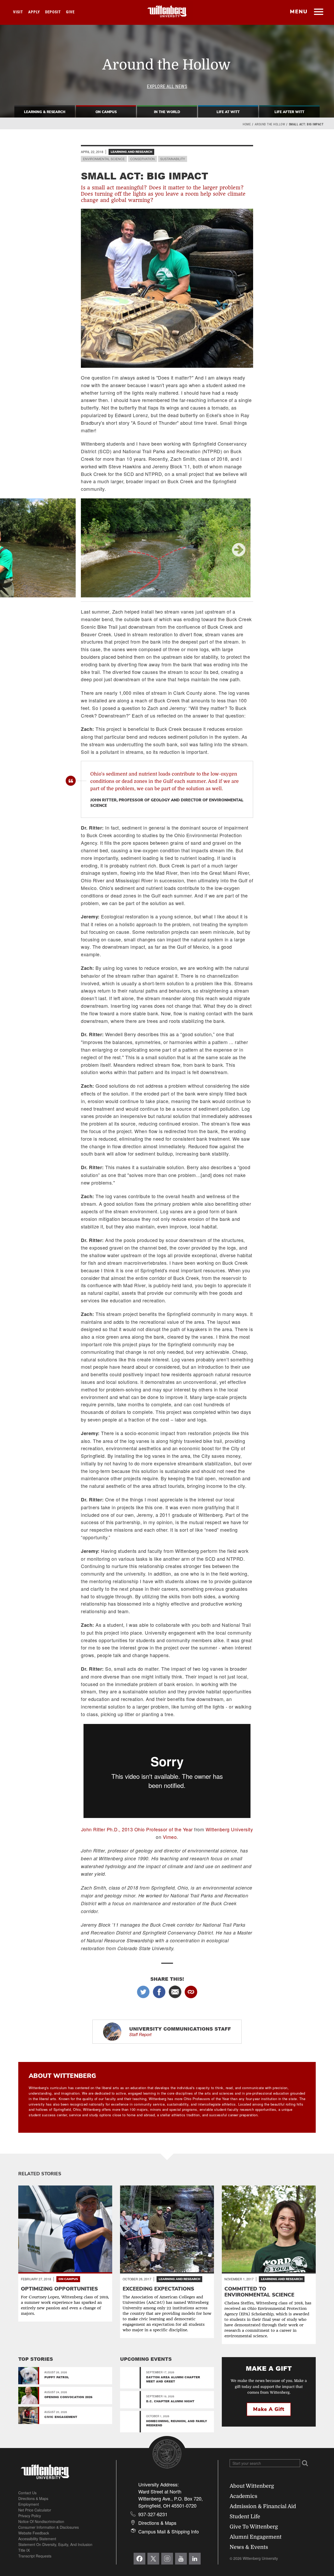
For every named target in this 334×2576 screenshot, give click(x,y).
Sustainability (173, 159)
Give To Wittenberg (254, 2527)
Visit (18, 12)
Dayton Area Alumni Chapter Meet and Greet (173, 2379)
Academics (243, 2496)
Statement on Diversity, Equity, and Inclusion (55, 2544)
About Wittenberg (252, 2486)
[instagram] (167, 2559)
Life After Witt (289, 112)
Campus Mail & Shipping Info (169, 2531)
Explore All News (167, 86)
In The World (167, 112)
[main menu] (318, 12)
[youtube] (181, 2559)
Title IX (24, 2550)
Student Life (245, 2517)
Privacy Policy (30, 2516)
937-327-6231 (153, 2514)
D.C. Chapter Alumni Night (170, 2401)
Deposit (53, 12)
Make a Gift (269, 2409)
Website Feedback (34, 2533)
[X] (153, 2559)
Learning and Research (131, 152)
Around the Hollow (270, 124)
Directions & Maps (33, 2498)
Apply (34, 12)
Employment (29, 2504)
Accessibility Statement (37, 2539)
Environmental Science (104, 159)
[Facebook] (139, 2559)
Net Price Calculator (35, 2510)
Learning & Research (45, 112)
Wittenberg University (229, 1829)
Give (70, 12)
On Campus (106, 112)
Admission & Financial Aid (263, 2506)
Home (247, 124)
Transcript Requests (35, 2556)
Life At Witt (228, 112)
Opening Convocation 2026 (68, 2397)
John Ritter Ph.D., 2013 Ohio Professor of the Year (137, 1829)
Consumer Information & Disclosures (49, 2527)
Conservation (142, 159)
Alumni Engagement (256, 2537)
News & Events (249, 2547)
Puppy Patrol (57, 2377)
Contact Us (27, 2493)
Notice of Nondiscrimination (41, 2521)
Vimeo (170, 1837)
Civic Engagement (61, 2417)
